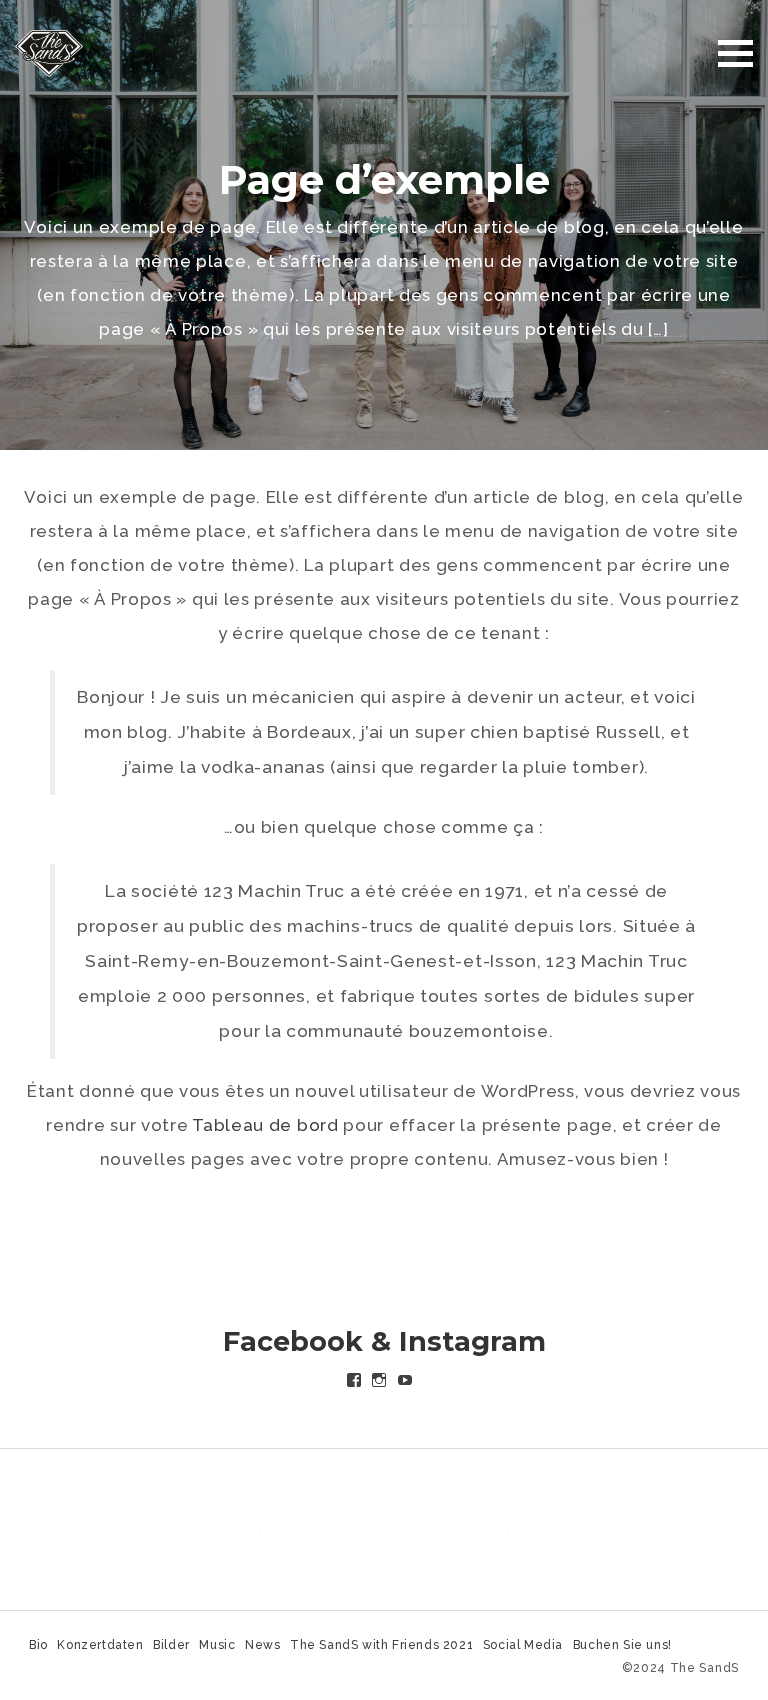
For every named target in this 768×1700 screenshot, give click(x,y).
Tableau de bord (265, 1125)
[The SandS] (49, 52)
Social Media (523, 1645)
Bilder (171, 1645)
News (262, 1645)
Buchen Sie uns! (622, 1645)
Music (217, 1645)
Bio (38, 1645)
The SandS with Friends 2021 (381, 1645)
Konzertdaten (100, 1645)
